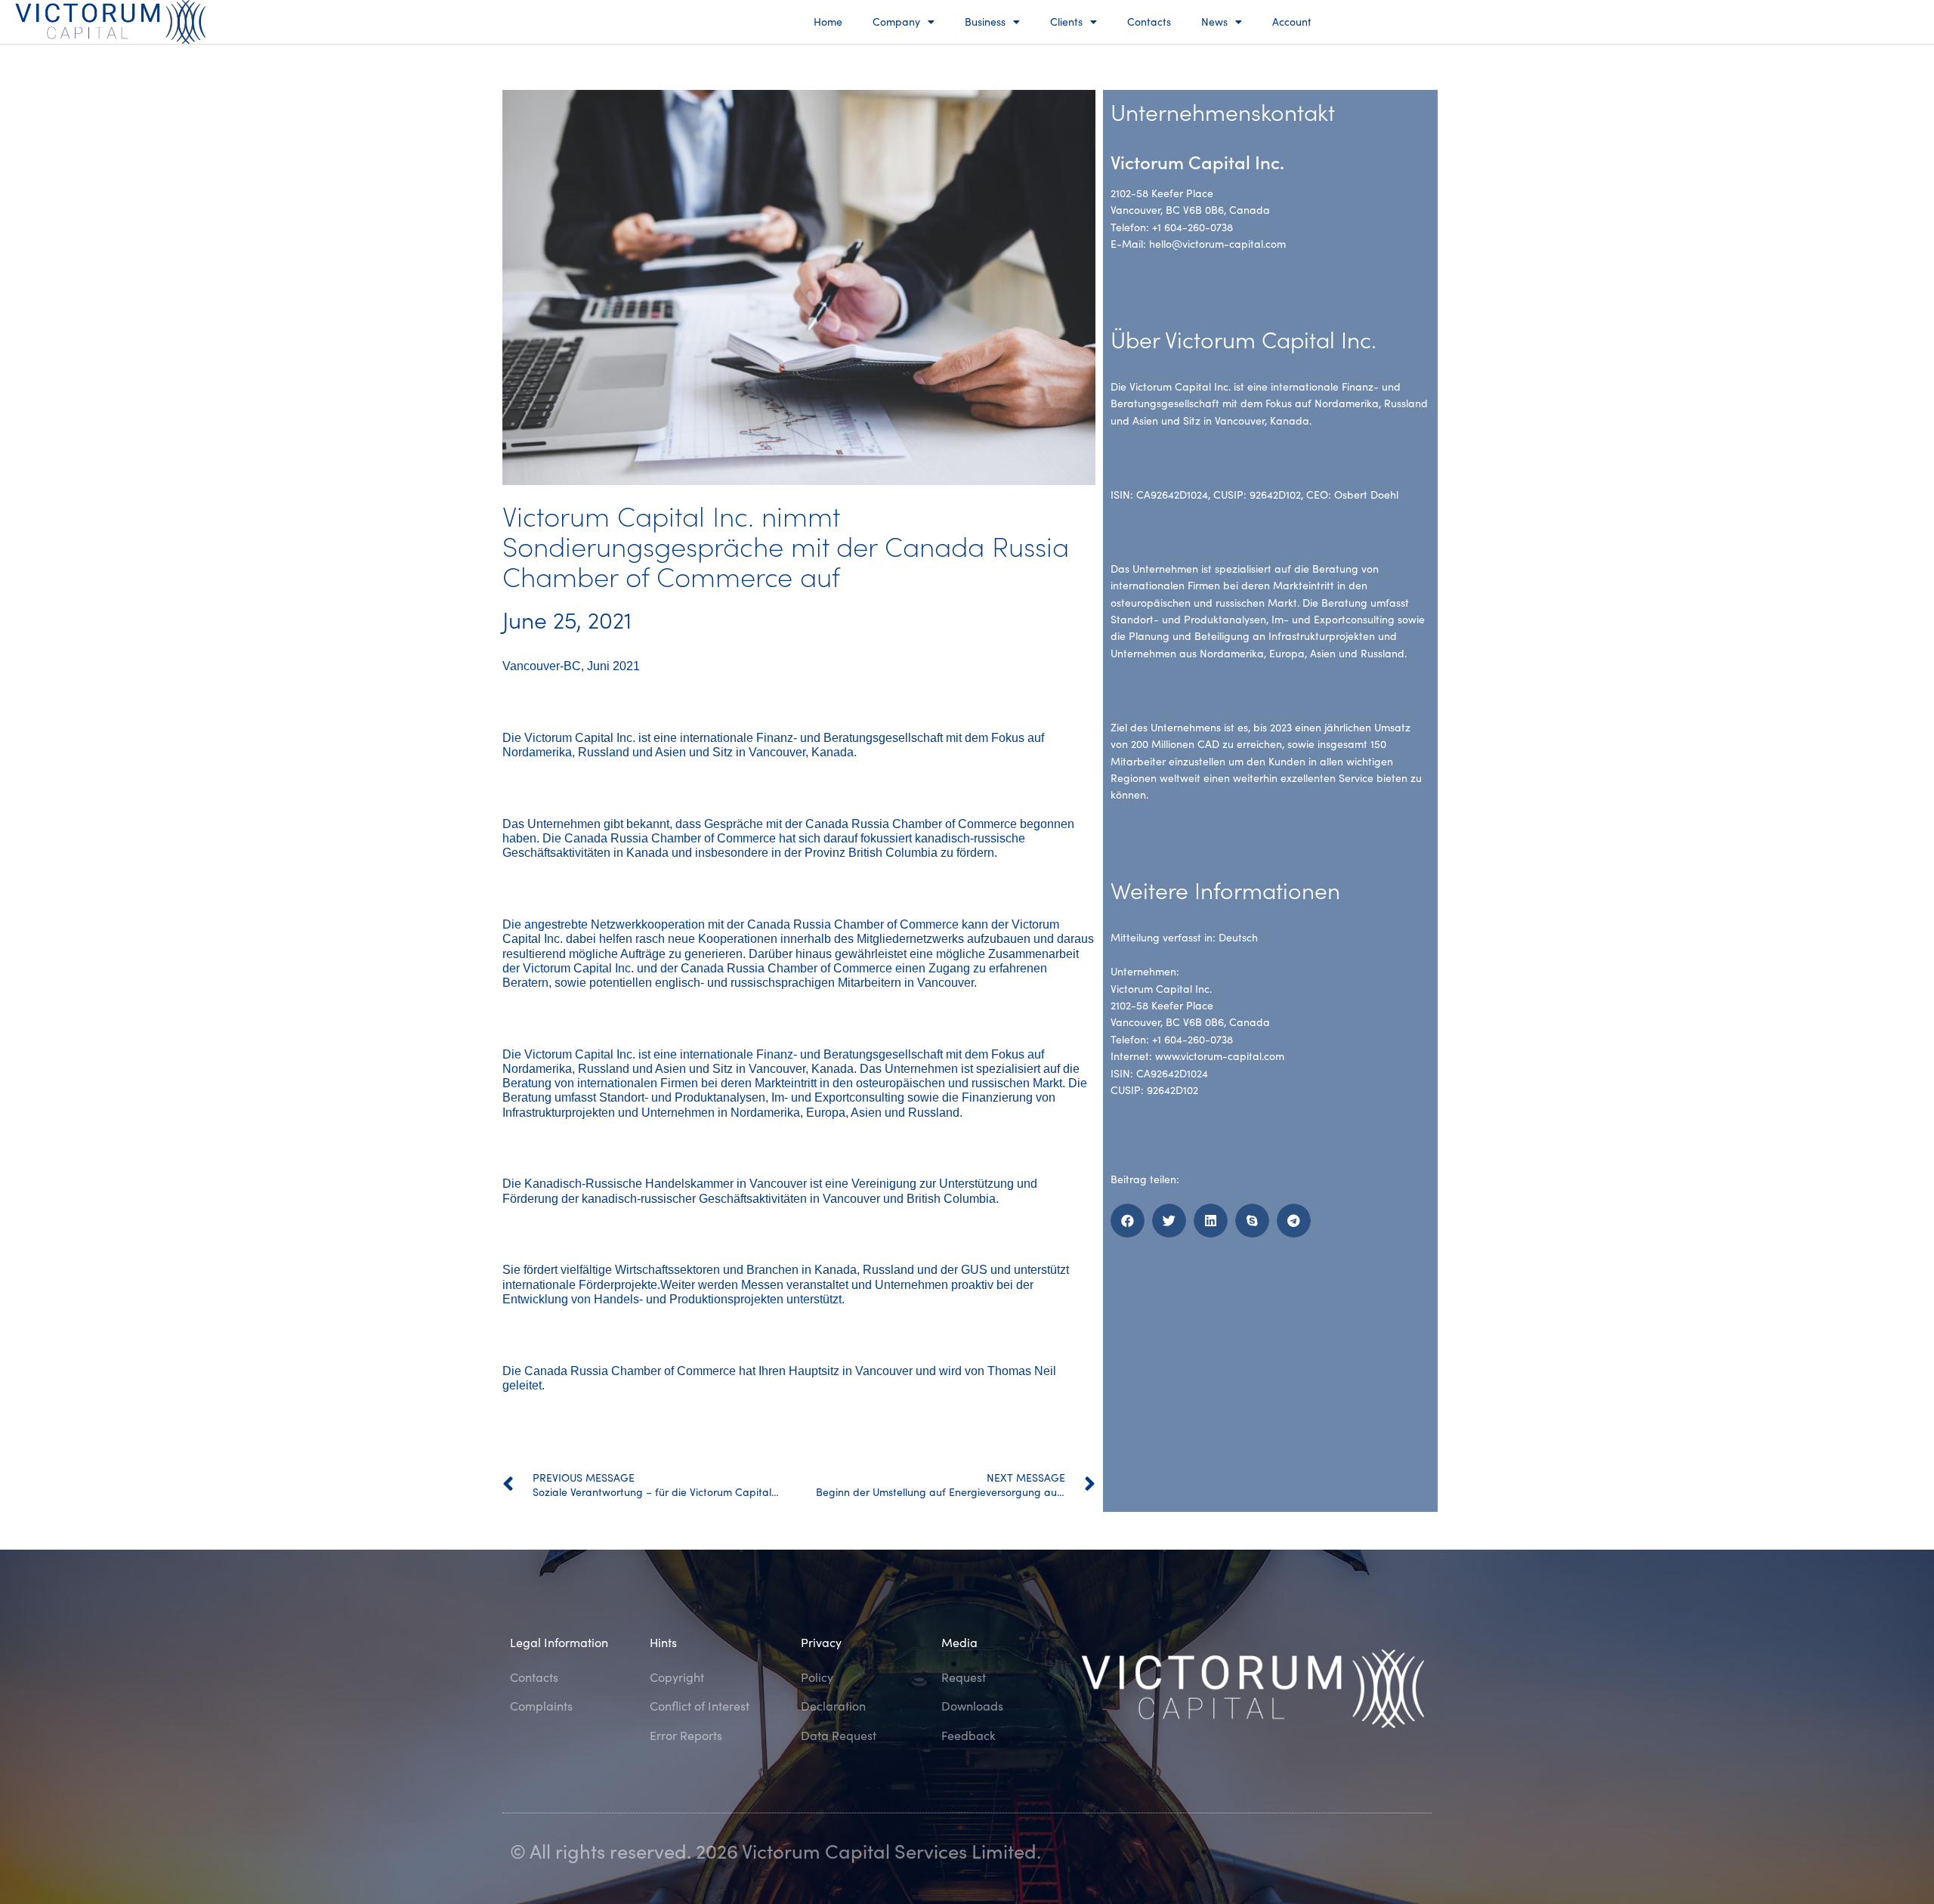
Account (1292, 22)
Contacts (1149, 22)
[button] (1128, 1221)
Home (828, 22)
